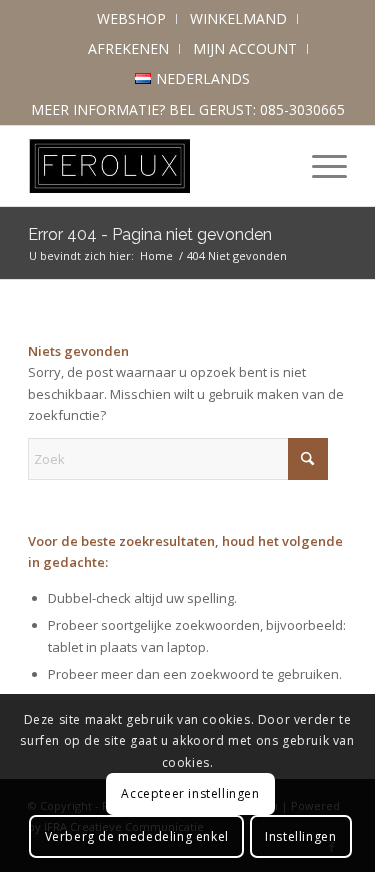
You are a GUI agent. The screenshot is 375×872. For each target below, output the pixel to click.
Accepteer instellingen (190, 793)
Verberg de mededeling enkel (137, 836)
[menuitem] (132, 19)
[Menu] (319, 166)
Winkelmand (238, 18)
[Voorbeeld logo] (155, 166)
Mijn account (245, 48)
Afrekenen (128, 48)
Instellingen (300, 836)
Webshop (131, 18)
